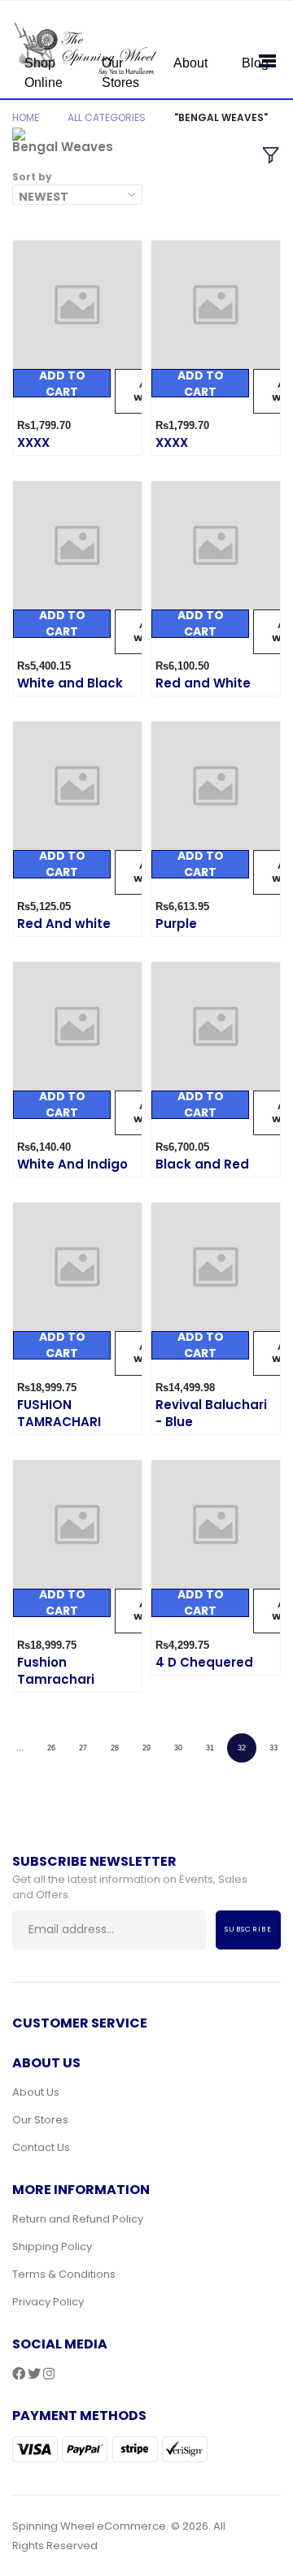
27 (83, 1748)
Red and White (203, 683)
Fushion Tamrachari (56, 1671)
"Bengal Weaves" (221, 117)
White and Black (70, 683)
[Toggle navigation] (262, 58)
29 (146, 1748)
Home (26, 117)
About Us (36, 2092)
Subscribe (248, 1929)
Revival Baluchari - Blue (211, 1413)
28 (115, 1748)
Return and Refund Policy (78, 2219)
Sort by (32, 177)
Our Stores (120, 73)
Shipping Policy (52, 2246)
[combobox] (77, 195)
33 (273, 1748)
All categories (107, 117)
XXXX (33, 442)
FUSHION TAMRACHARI (59, 1413)
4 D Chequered (204, 1662)
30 (178, 1748)
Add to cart (62, 383)
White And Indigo (72, 1164)
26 (51, 1748)
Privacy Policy (48, 2302)
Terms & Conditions (64, 2274)
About (190, 63)
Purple (176, 924)
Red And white (64, 924)
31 (210, 1748)
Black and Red (202, 1164)
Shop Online (44, 73)
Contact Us (41, 2147)
